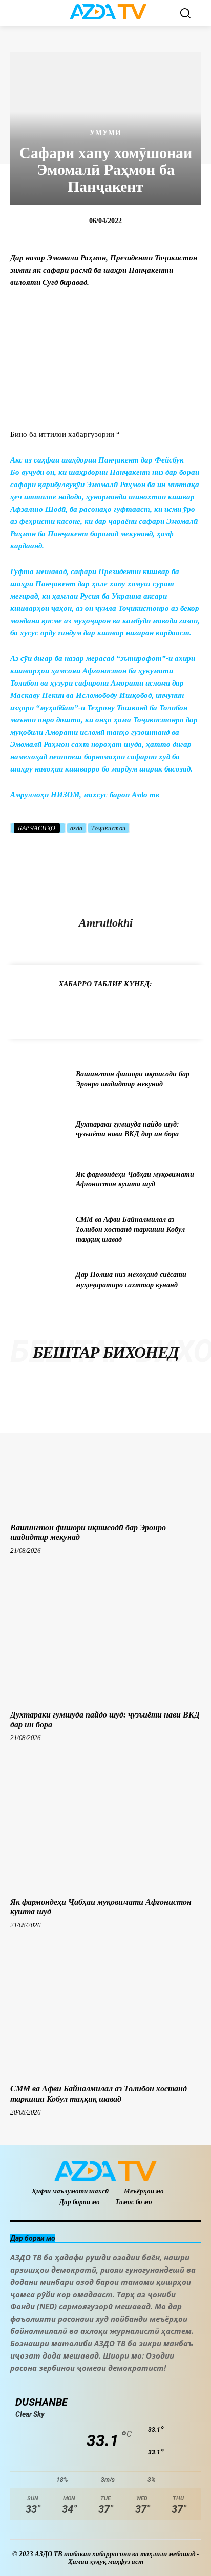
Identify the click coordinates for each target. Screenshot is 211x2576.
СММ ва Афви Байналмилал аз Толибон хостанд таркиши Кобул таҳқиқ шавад (130, 1229)
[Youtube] (157, 2385)
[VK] (140, 1009)
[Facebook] (70, 1009)
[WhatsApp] (93, 1009)
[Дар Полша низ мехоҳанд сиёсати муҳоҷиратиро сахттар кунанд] (39, 1280)
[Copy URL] (23, 1009)
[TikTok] (88, 2385)
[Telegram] (46, 1009)
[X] (117, 1009)
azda (77, 828)
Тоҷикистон (109, 828)
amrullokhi (106, 923)
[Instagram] (42, 2385)
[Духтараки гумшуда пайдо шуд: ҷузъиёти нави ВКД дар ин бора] (39, 1129)
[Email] (164, 1009)
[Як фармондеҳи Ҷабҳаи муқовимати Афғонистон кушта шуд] (39, 1179)
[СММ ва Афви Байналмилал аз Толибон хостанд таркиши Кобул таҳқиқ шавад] (39, 1229)
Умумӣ (105, 133)
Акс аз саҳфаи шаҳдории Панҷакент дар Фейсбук (97, 460)
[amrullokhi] (105, 882)
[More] (188, 1009)
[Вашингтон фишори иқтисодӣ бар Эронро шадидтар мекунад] (39, 1079)
